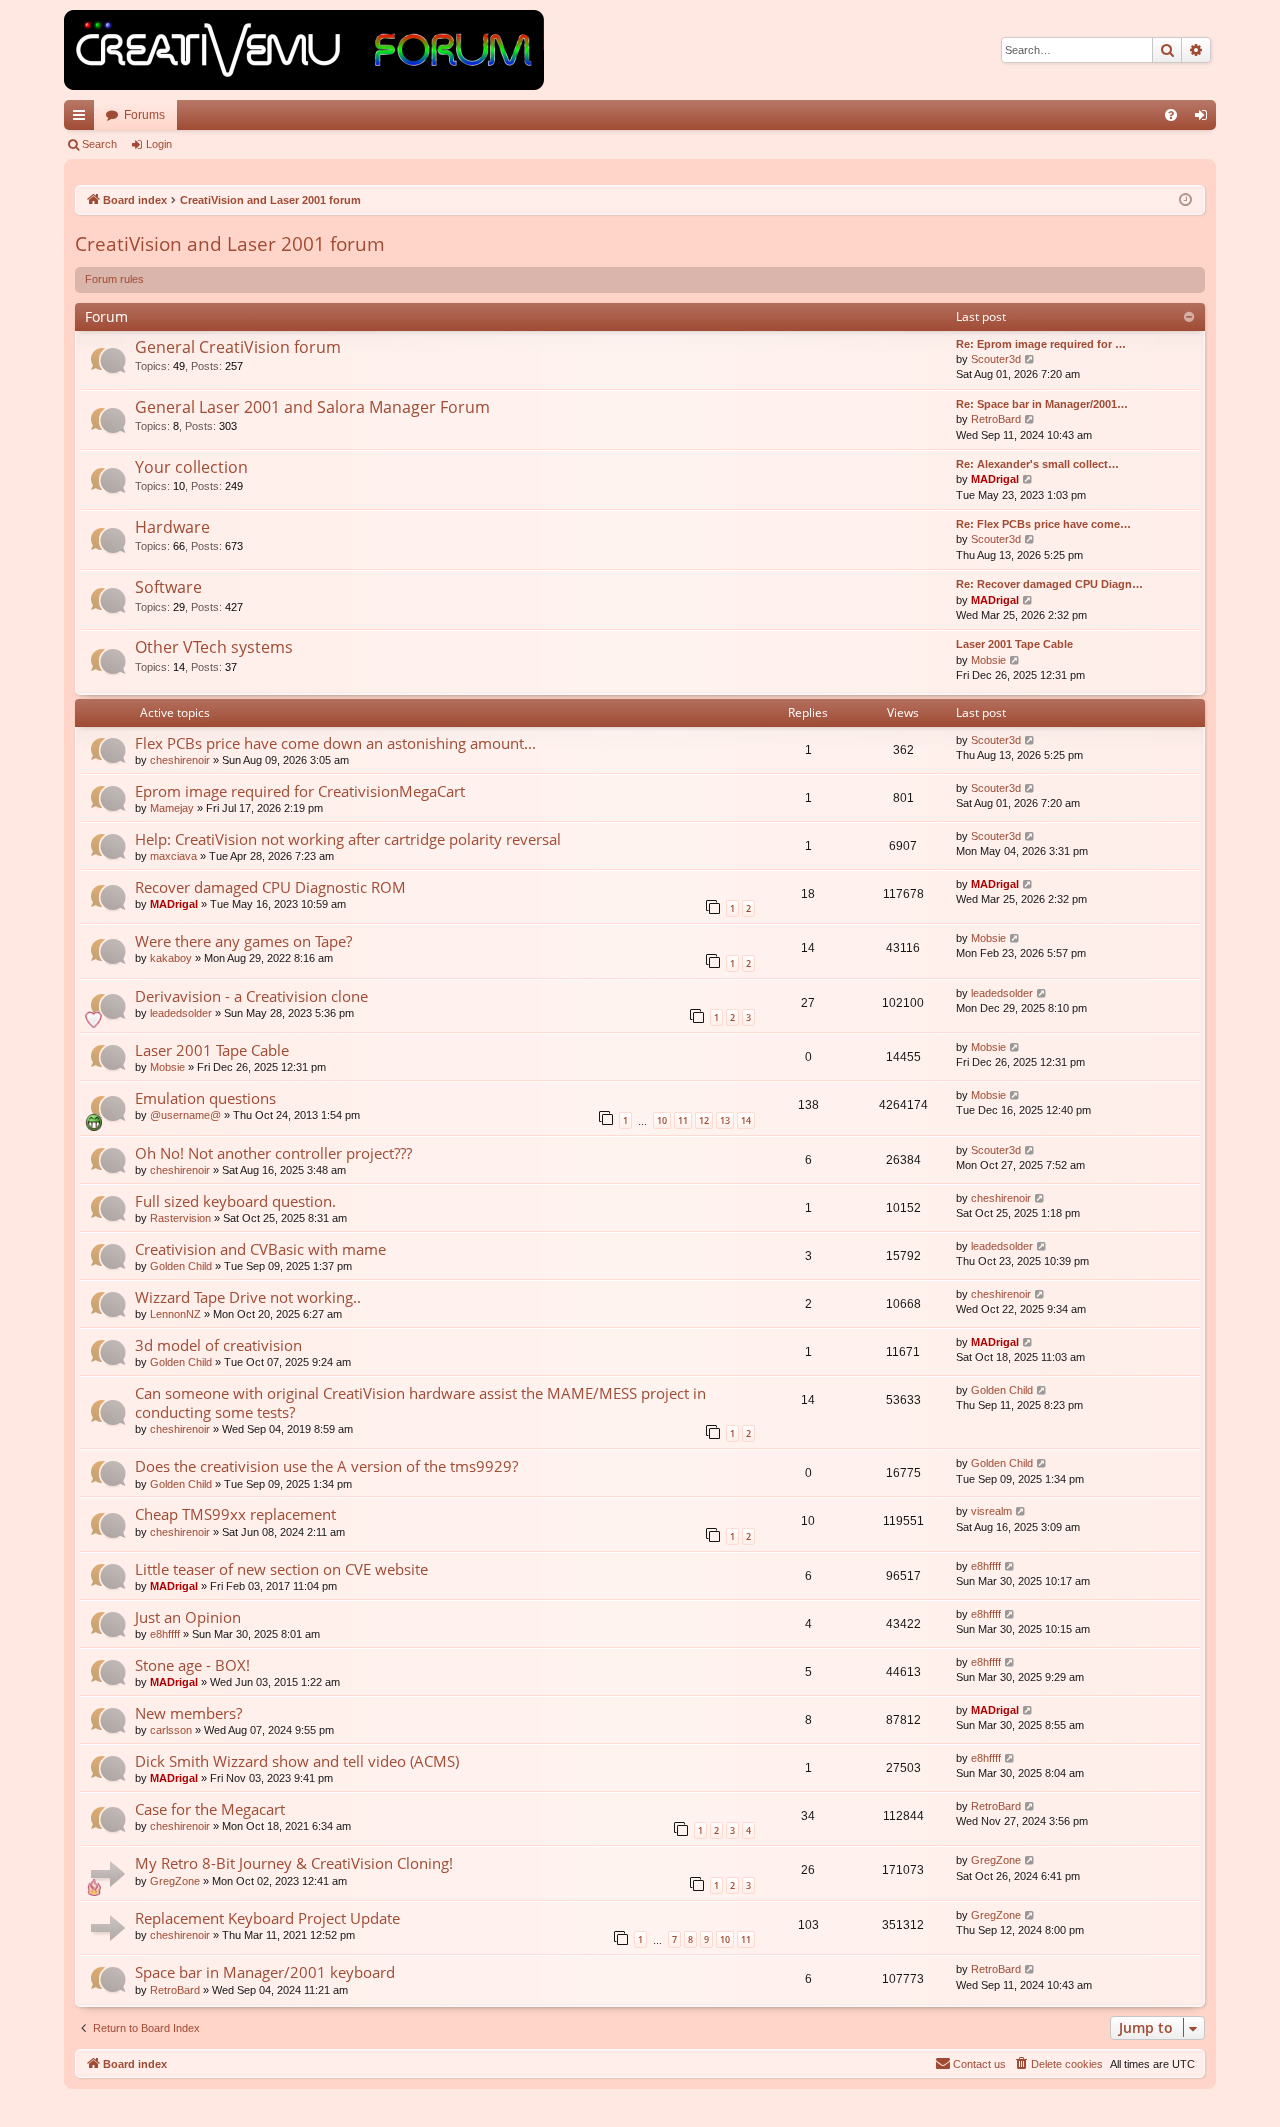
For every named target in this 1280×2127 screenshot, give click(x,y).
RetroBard (996, 419)
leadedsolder (181, 1013)
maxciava (173, 856)
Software (168, 587)
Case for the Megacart (210, 1809)
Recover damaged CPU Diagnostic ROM (270, 887)
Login (159, 144)
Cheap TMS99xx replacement (235, 1514)
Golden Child (181, 1266)
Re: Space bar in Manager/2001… (1042, 404)
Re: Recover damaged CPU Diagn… (1049, 584)
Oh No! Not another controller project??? (273, 1153)
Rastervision (180, 1218)
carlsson (171, 1730)
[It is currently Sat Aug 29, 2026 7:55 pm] (1185, 200)
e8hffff (986, 1566)
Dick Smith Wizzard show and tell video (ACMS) (297, 1761)
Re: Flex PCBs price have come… (1043, 524)
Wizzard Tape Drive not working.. (248, 1297)
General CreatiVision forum (238, 347)
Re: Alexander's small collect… (1037, 464)
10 (662, 1120)
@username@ (185, 1115)
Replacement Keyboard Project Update (267, 1918)
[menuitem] (1171, 115)
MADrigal (995, 479)
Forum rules (114, 279)
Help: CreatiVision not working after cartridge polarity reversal (348, 839)
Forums (144, 115)
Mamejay (172, 808)
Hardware (172, 527)
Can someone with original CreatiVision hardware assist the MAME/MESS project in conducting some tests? (420, 1402)
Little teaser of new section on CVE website (281, 1569)
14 (746, 1120)
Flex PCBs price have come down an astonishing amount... (335, 743)
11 (683, 1120)
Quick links (83, 119)
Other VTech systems (214, 647)
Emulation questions (205, 1098)
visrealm (991, 1511)
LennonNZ (175, 1314)
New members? (188, 1713)
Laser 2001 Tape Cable (1014, 644)
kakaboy (171, 958)
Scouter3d (996, 359)
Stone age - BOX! (192, 1665)
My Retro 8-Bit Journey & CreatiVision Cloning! (294, 1863)
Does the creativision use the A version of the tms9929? (326, 1466)
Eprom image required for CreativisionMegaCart (300, 791)
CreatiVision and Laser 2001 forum (230, 244)
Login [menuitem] (1205, 119)
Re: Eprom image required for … (1041, 344)
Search (99, 144)
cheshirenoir (180, 760)
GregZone (175, 1881)
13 (725, 1120)
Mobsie (988, 660)
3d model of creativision (218, 1345)
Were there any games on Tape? (243, 941)
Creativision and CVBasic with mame (260, 1249)
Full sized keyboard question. (235, 1201)
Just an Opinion (188, 1617)
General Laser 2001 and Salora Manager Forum (312, 407)
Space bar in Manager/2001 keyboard (265, 1972)
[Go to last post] (1030, 740)
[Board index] (304, 50)
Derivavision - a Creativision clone (251, 996)
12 (704, 1120)
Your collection (191, 467)
